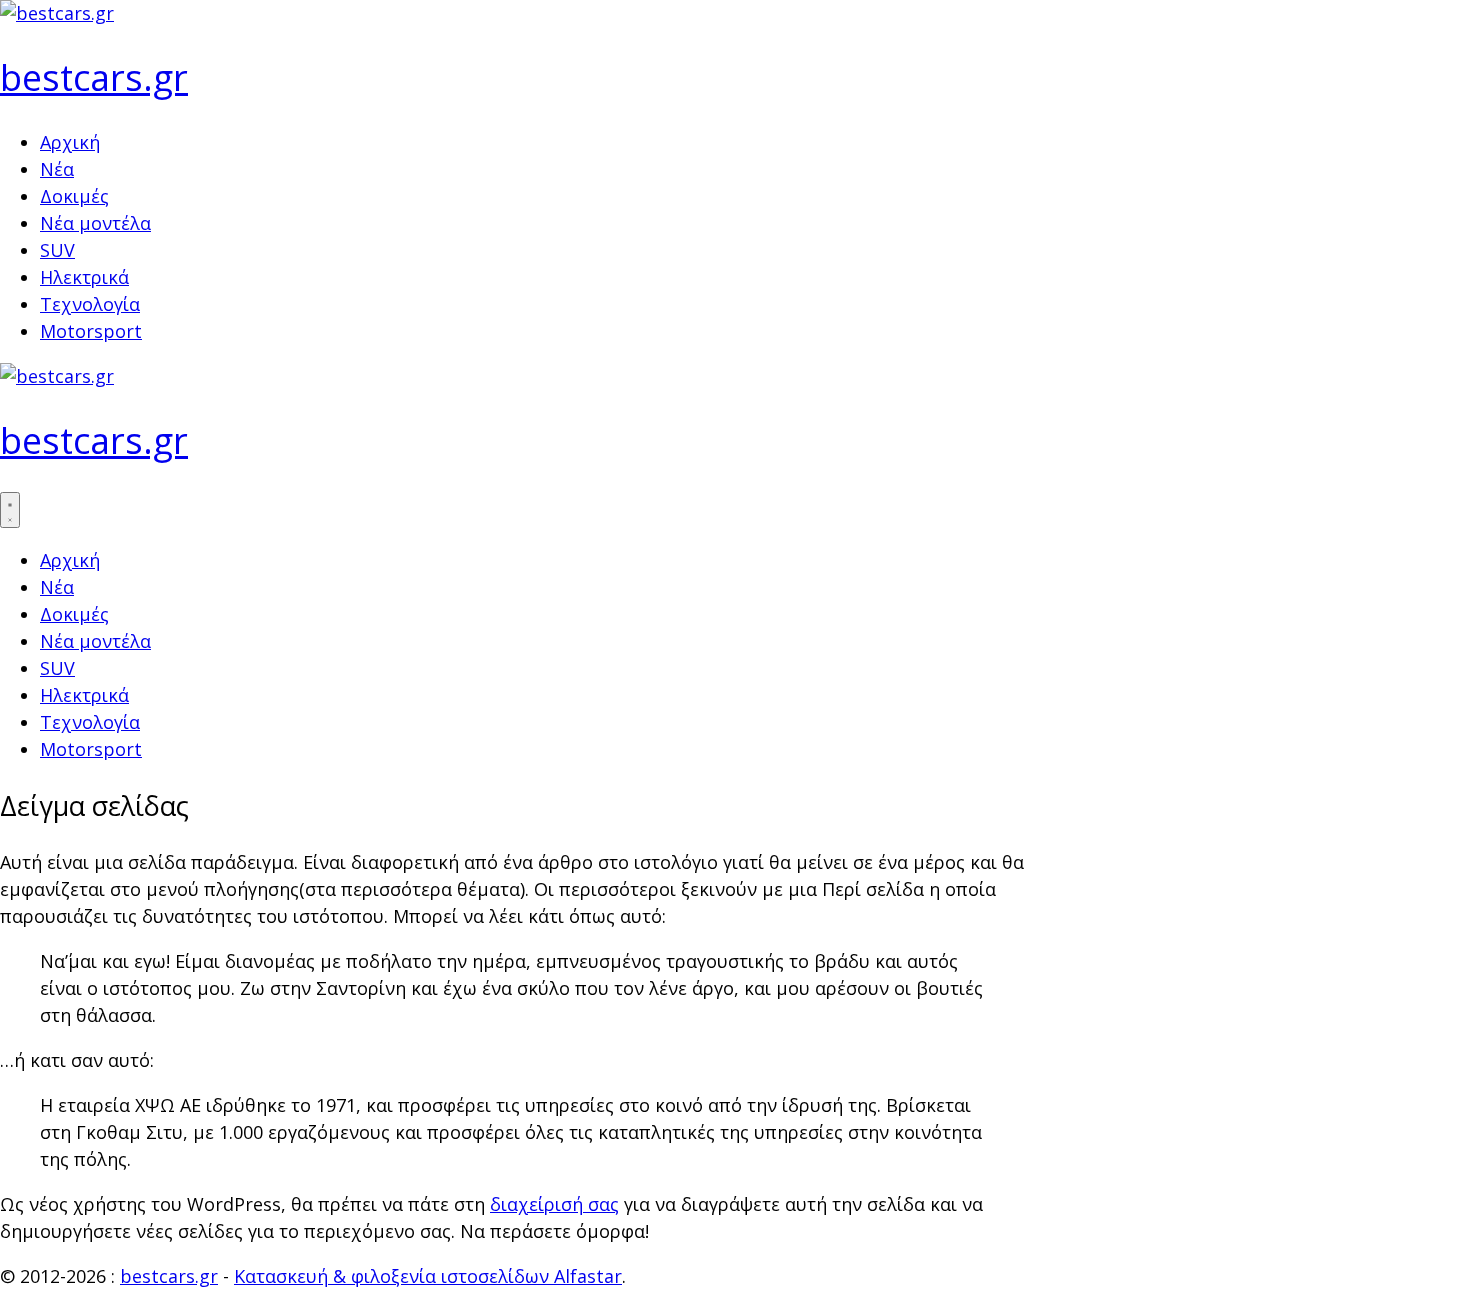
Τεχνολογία (90, 304)
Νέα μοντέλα (95, 223)
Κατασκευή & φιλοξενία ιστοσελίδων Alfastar (428, 1276)
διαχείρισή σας (554, 1204)
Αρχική (70, 142)
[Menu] (10, 510)
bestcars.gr (94, 77)
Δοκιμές (74, 196)
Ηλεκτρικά (84, 277)
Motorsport (91, 331)
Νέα (57, 169)
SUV (57, 250)
